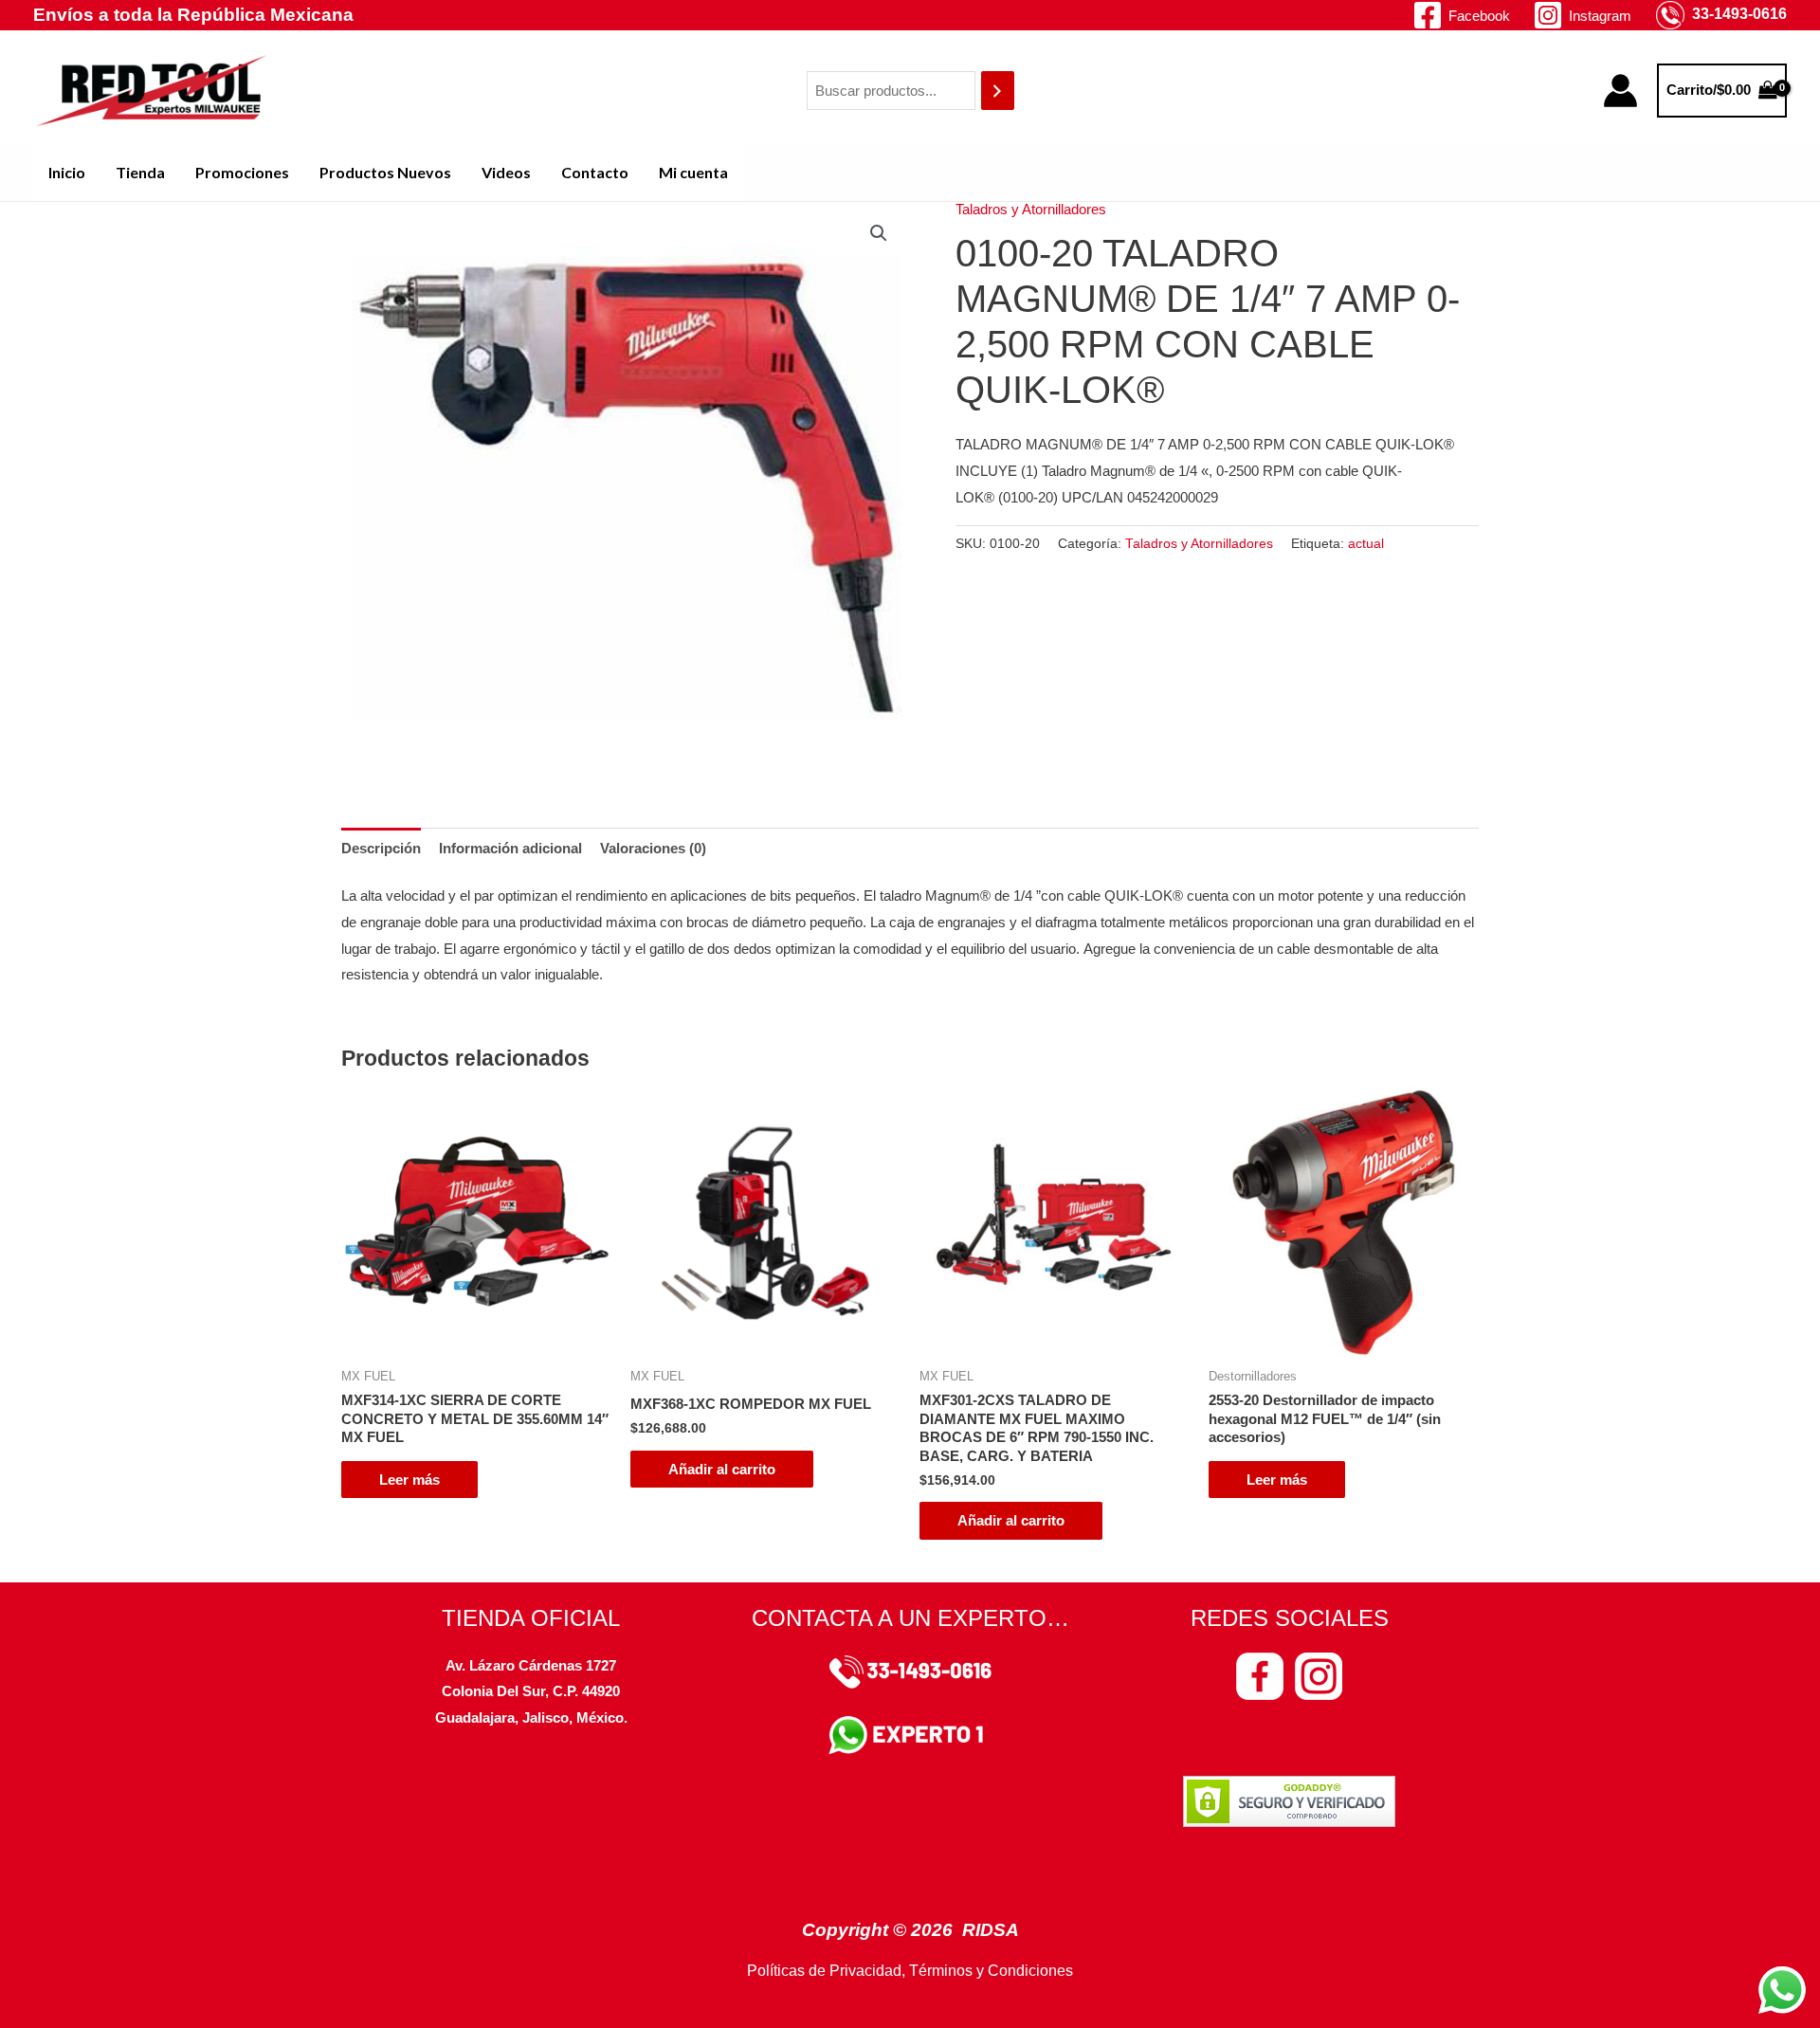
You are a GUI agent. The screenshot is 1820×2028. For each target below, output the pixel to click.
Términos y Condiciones (991, 1971)
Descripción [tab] (381, 848)
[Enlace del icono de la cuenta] (1620, 91)
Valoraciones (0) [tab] (653, 848)
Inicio (67, 172)
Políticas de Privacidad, (826, 1971)
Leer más (409, 1480)
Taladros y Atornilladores (1031, 209)
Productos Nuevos (385, 172)
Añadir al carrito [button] (722, 1469)
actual (1366, 544)
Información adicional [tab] (510, 848)
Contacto (595, 172)
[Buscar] (998, 91)
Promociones (242, 172)
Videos (506, 172)
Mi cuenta (693, 172)
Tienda (140, 172)
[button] (879, 233)
